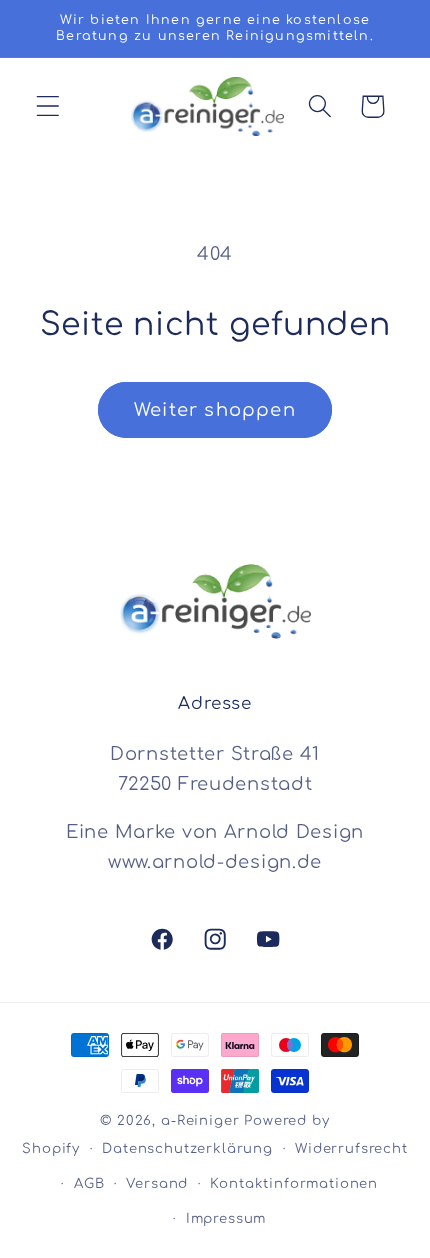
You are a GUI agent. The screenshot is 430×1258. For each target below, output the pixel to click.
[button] (48, 106)
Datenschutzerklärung (187, 1148)
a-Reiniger (202, 1120)
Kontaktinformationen (294, 1183)
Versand (157, 1183)
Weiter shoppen (215, 410)
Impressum (226, 1218)
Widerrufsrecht (351, 1148)
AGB (89, 1183)
